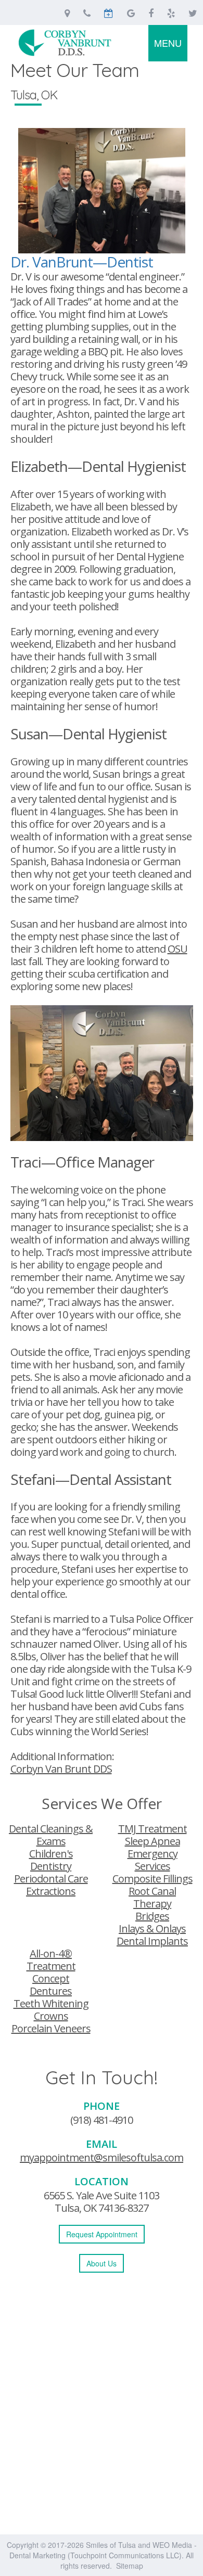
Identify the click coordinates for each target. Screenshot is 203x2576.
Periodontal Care (51, 1879)
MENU (168, 43)
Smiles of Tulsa (111, 2545)
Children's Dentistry (51, 1860)
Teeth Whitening (51, 2003)
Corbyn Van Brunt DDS (61, 1769)
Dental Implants (152, 1941)
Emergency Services (153, 1860)
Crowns (51, 2016)
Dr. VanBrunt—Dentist (82, 262)
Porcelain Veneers (51, 2028)
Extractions (51, 1891)
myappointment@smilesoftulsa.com (102, 2157)
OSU (177, 949)
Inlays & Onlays (152, 1928)
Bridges (152, 1916)
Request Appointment (102, 2234)
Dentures (51, 1991)
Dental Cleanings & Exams (51, 1835)
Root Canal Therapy (152, 1897)
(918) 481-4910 (102, 2120)
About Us (102, 2263)
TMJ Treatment (153, 1829)
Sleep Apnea (153, 1841)
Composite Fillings (153, 1879)
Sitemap (130, 2566)
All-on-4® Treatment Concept (51, 1966)
